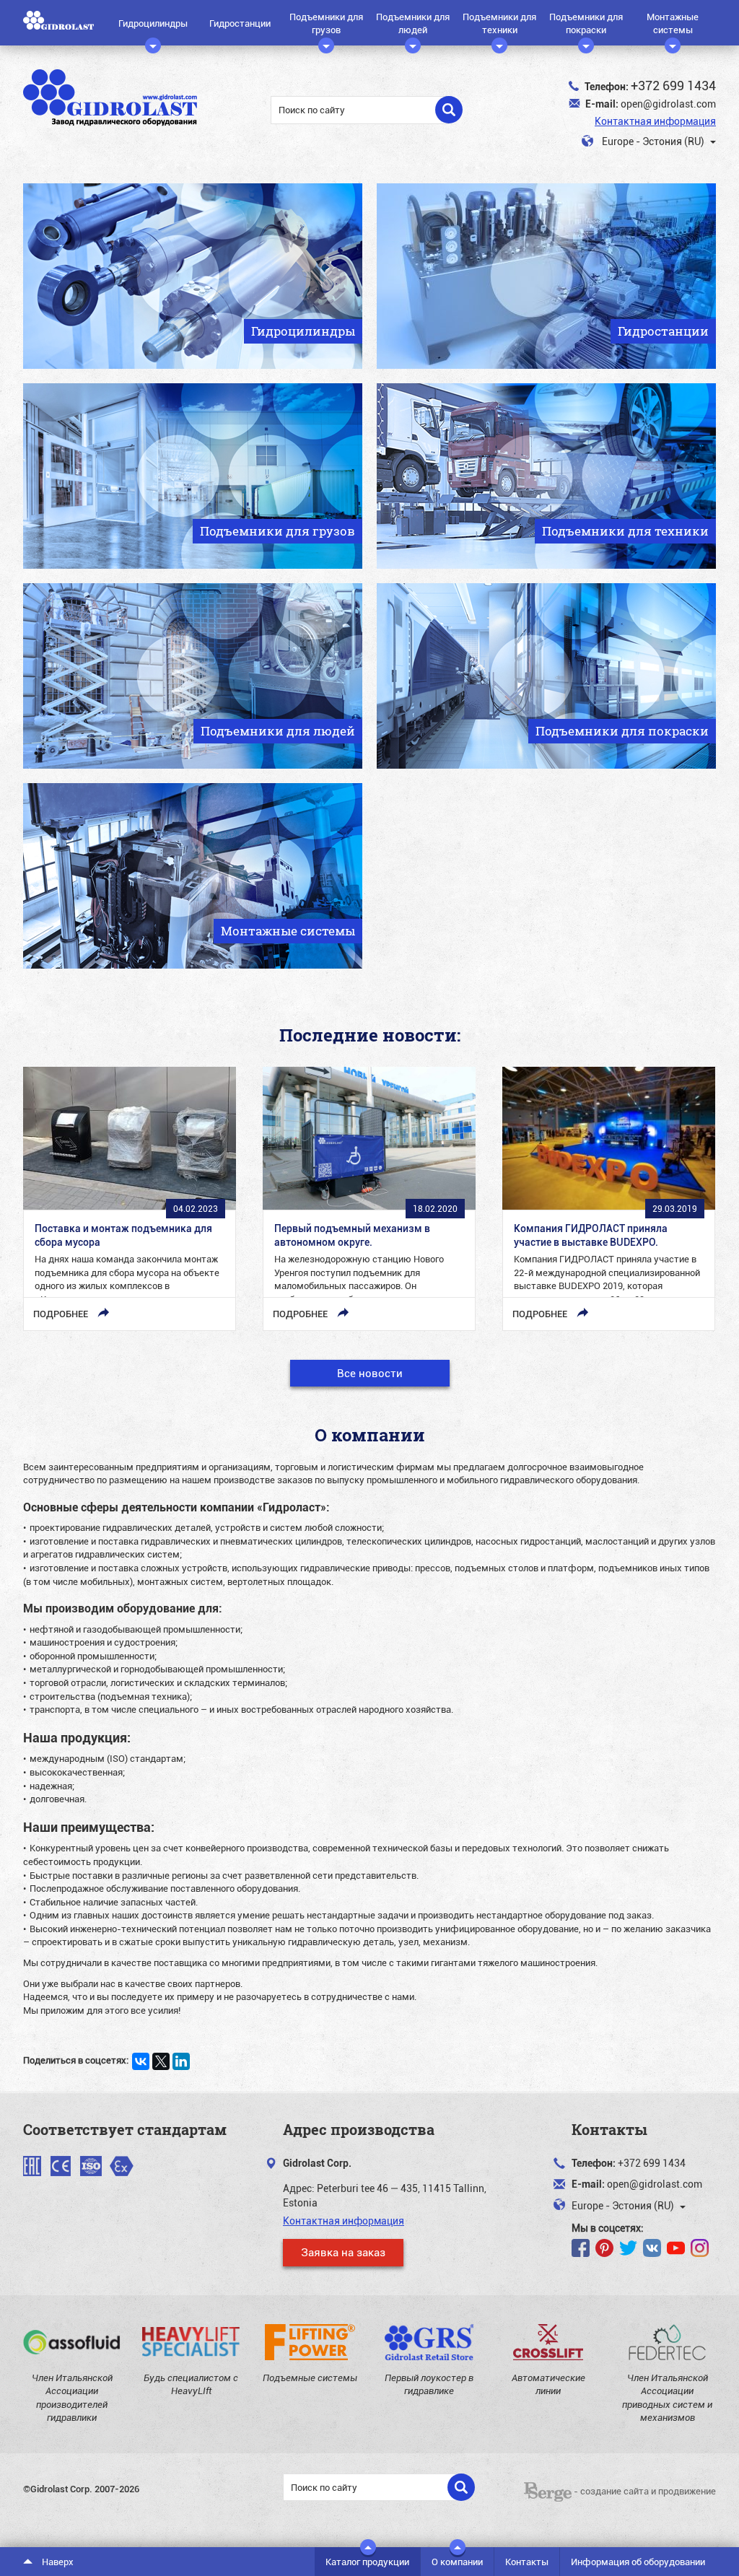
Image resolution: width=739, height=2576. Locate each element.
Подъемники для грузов (326, 23)
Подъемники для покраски (586, 23)
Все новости (370, 1373)
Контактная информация (655, 121)
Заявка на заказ (343, 2252)
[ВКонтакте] (141, 2061)
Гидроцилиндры (153, 23)
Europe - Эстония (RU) (653, 141)
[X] (161, 2061)
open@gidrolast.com (668, 104)
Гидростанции (240, 23)
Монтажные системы (673, 23)
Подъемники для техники (499, 23)
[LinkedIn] (181, 2061)
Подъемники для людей (413, 23)
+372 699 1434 (673, 85)
